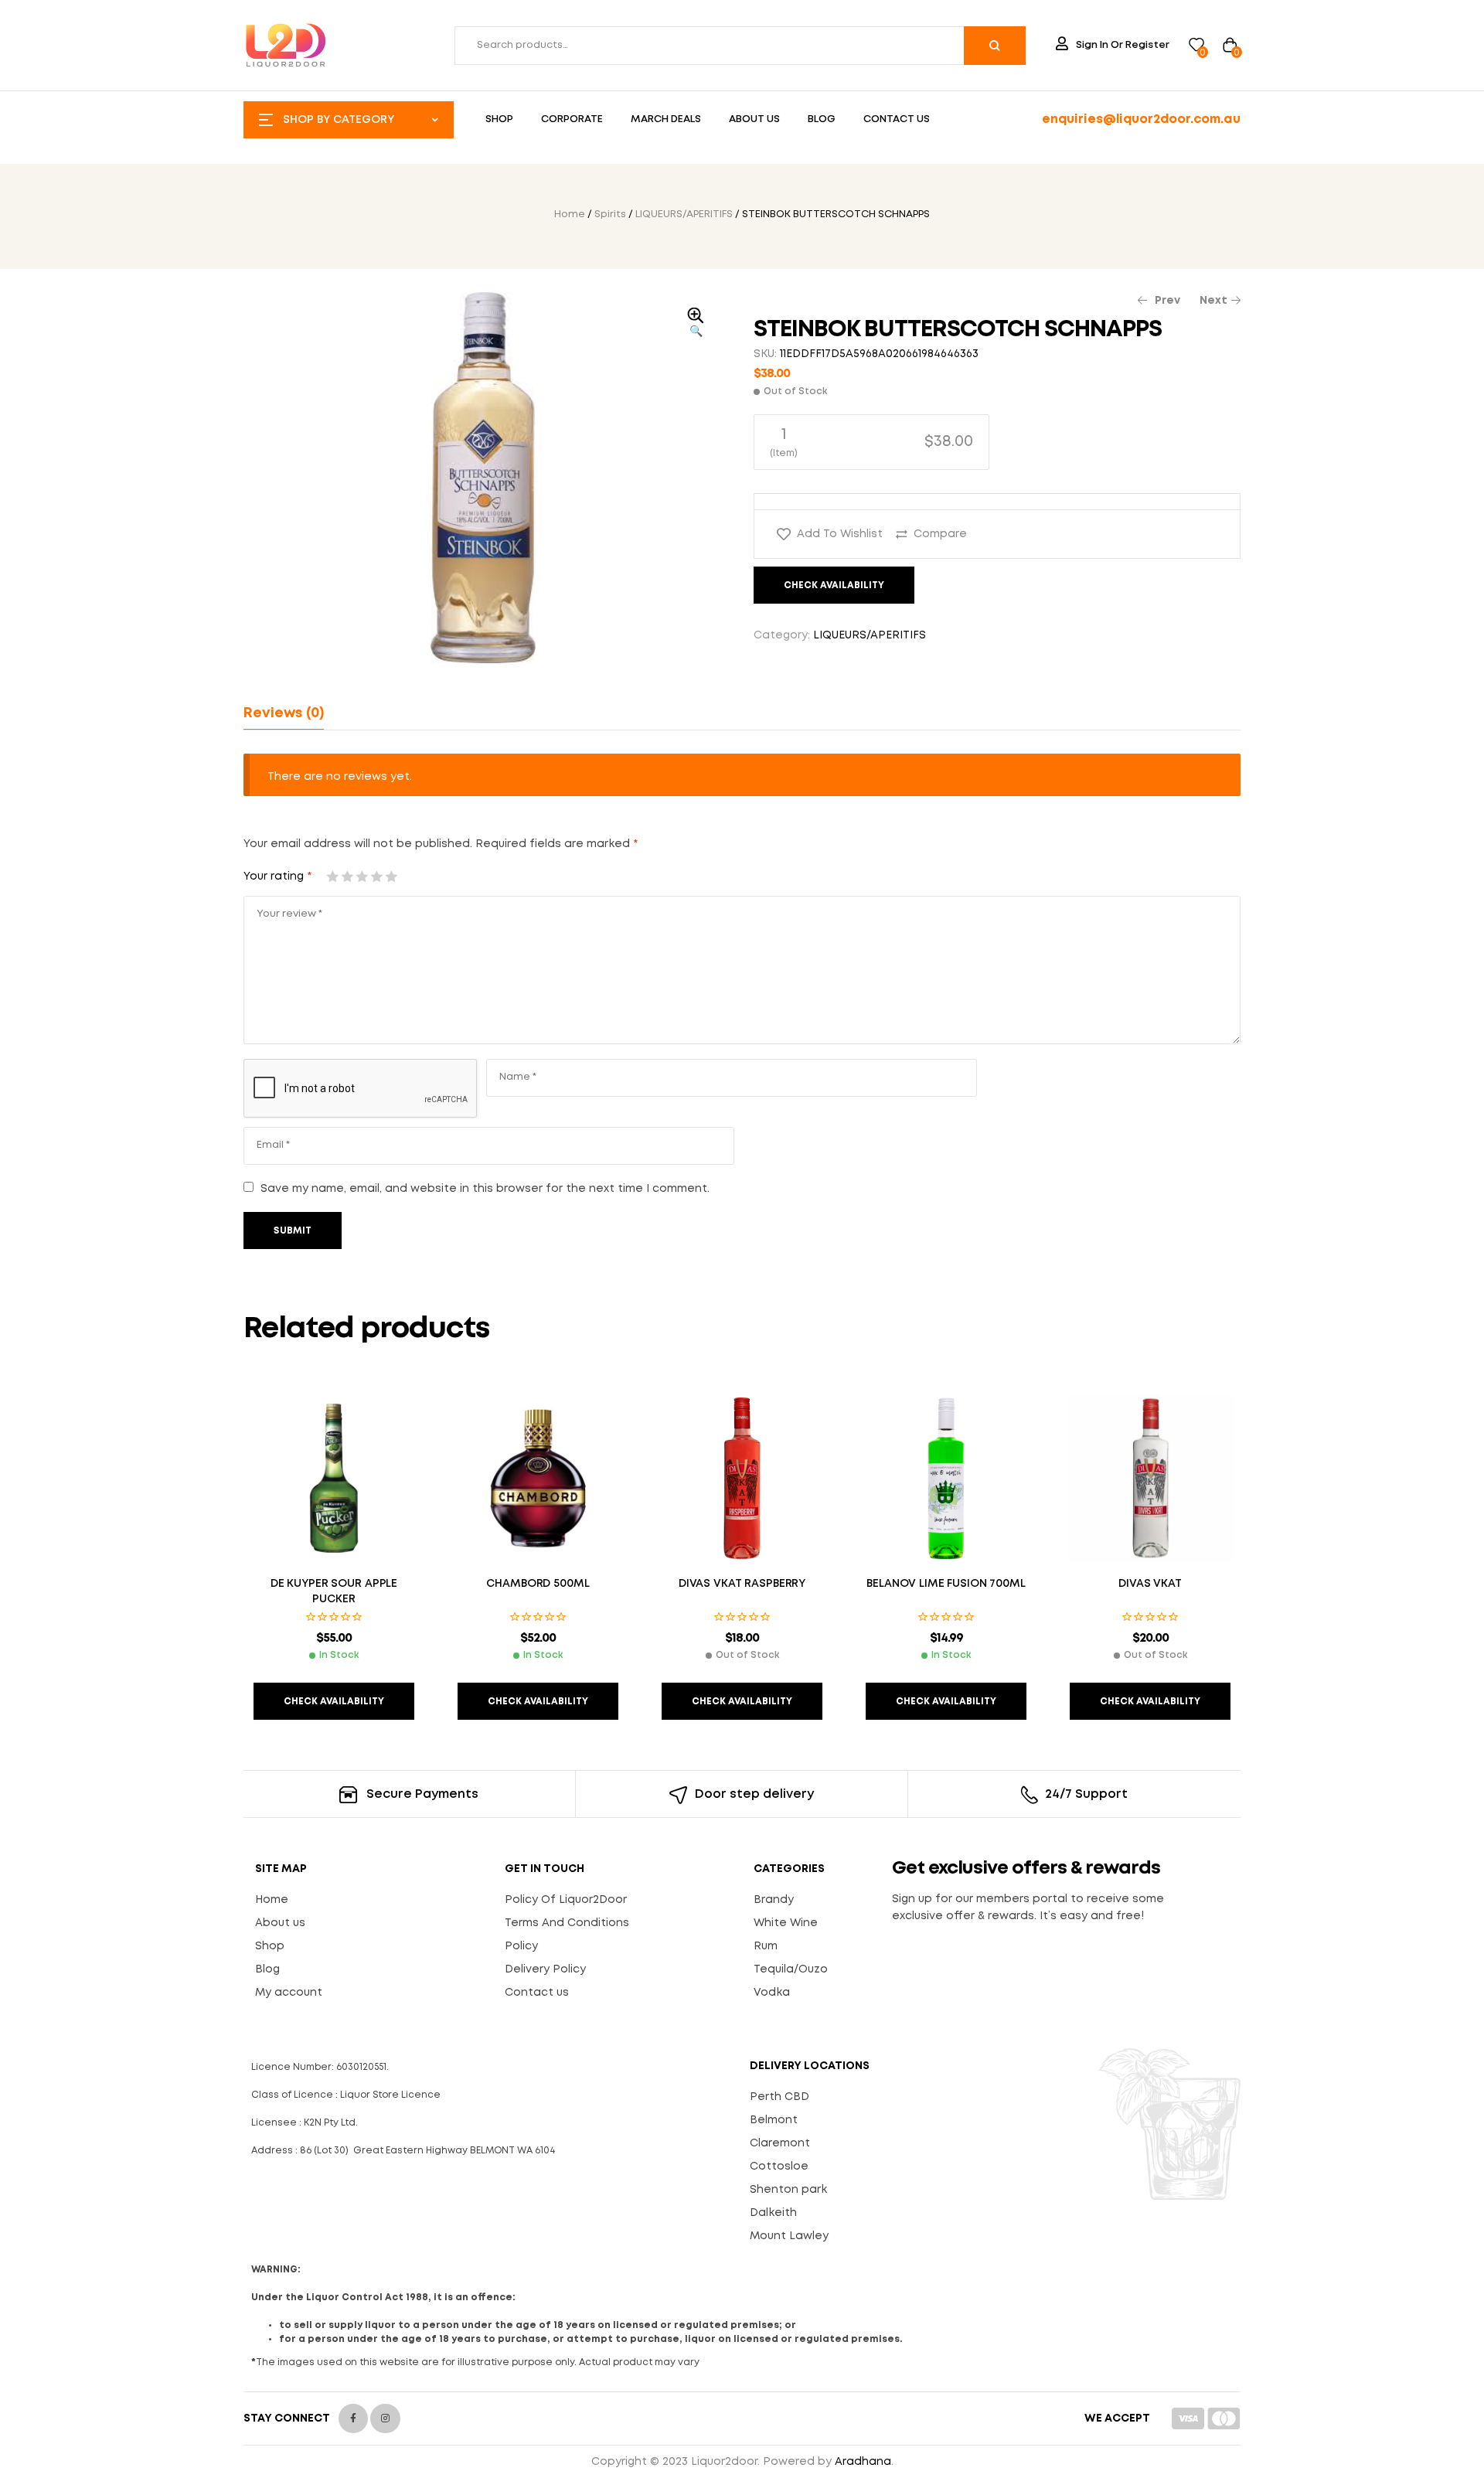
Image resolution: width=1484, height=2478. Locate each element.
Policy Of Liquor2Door (566, 1900)
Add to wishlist (840, 534)
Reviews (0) (284, 713)
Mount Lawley (789, 2236)
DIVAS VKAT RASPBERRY (742, 1584)
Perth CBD (779, 2097)
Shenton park (788, 2190)
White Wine (786, 1923)
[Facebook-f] (353, 2418)
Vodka (772, 1993)
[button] (696, 324)
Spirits (610, 214)
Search (995, 46)
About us (280, 1923)
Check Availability (834, 585)
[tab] (284, 713)
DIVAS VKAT (1150, 1584)
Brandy (774, 1900)
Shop (270, 1946)
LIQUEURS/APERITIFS (684, 214)
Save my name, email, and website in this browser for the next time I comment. (485, 1189)
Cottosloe (779, 2167)
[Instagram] (385, 2418)
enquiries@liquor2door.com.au (1141, 119)
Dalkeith (773, 2213)
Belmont (774, 2120)
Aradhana (863, 2462)
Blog (267, 1969)
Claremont (780, 2143)
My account (289, 1993)
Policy (521, 1946)
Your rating (277, 876)
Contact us (537, 1993)
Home (570, 214)
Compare (940, 534)
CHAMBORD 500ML (538, 1584)
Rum (766, 1946)
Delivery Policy (545, 1969)
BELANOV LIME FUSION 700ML (946, 1584)
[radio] (871, 442)
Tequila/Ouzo (791, 1969)
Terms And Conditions (567, 1923)
